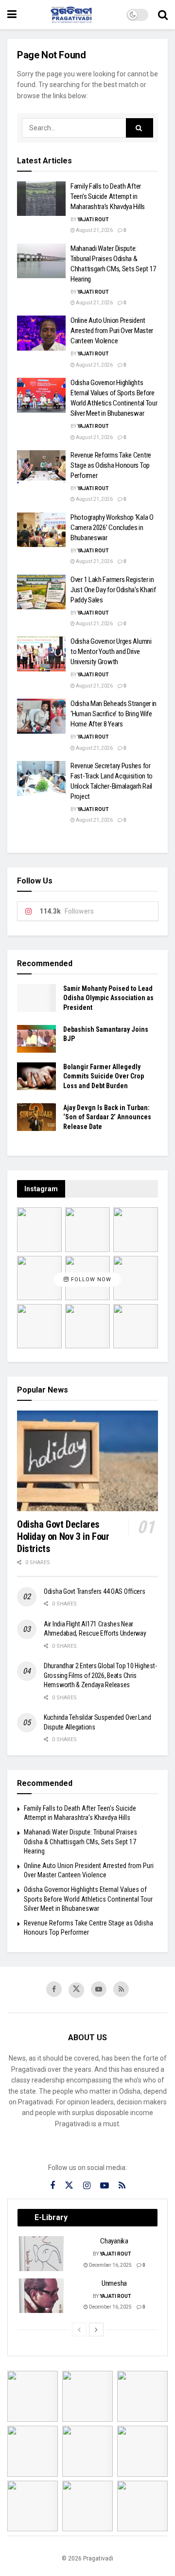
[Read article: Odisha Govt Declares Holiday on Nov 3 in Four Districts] (87, 1461)
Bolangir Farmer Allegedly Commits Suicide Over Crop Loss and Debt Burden (104, 1076)
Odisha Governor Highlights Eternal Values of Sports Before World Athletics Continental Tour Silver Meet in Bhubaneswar (88, 1899)
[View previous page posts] (79, 2329)
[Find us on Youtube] (99, 1989)
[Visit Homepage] (71, 15)
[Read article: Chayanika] (42, 2254)
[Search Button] (163, 15)
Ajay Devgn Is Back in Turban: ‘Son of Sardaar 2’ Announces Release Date (107, 1117)
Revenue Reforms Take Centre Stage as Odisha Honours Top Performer (111, 465)
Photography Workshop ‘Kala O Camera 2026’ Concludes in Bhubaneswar (112, 528)
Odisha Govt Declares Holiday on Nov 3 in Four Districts (63, 1536)
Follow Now (90, 1279)
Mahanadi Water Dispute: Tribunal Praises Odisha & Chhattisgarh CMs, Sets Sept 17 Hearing (80, 1842)
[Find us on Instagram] (87, 2186)
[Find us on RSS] (121, 1989)
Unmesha (114, 2283)
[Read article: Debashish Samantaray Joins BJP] (36, 1039)
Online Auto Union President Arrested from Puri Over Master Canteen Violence (112, 331)
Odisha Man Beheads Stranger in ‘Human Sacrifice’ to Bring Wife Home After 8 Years (114, 714)
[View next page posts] (96, 2329)
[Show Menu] (12, 15)
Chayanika (114, 2241)
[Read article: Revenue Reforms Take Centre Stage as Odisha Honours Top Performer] (41, 468)
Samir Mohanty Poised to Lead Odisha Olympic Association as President (108, 998)
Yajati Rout (93, 220)
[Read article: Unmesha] (42, 2296)
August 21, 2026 (94, 230)
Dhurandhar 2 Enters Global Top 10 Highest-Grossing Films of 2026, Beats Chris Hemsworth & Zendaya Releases (100, 1675)
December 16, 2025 (110, 2265)
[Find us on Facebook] (54, 1989)
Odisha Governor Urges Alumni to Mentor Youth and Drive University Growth (111, 652)
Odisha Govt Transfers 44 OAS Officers (95, 1591)
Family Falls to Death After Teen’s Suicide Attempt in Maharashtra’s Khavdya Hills (108, 196)
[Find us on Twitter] (76, 1990)
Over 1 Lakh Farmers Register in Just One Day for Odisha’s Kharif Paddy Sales (113, 590)
